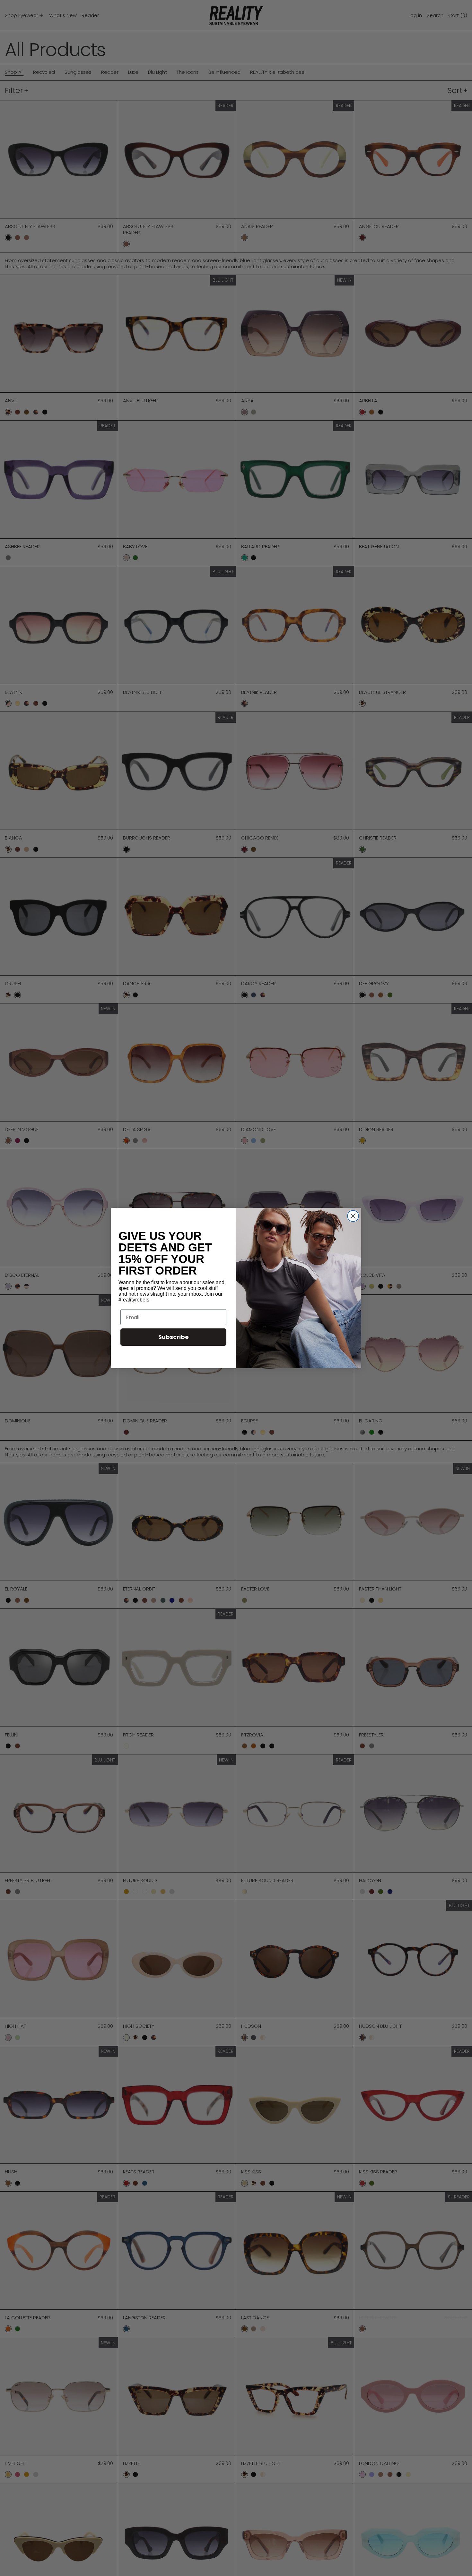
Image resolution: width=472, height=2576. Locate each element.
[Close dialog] (353, 1216)
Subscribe (174, 1337)
